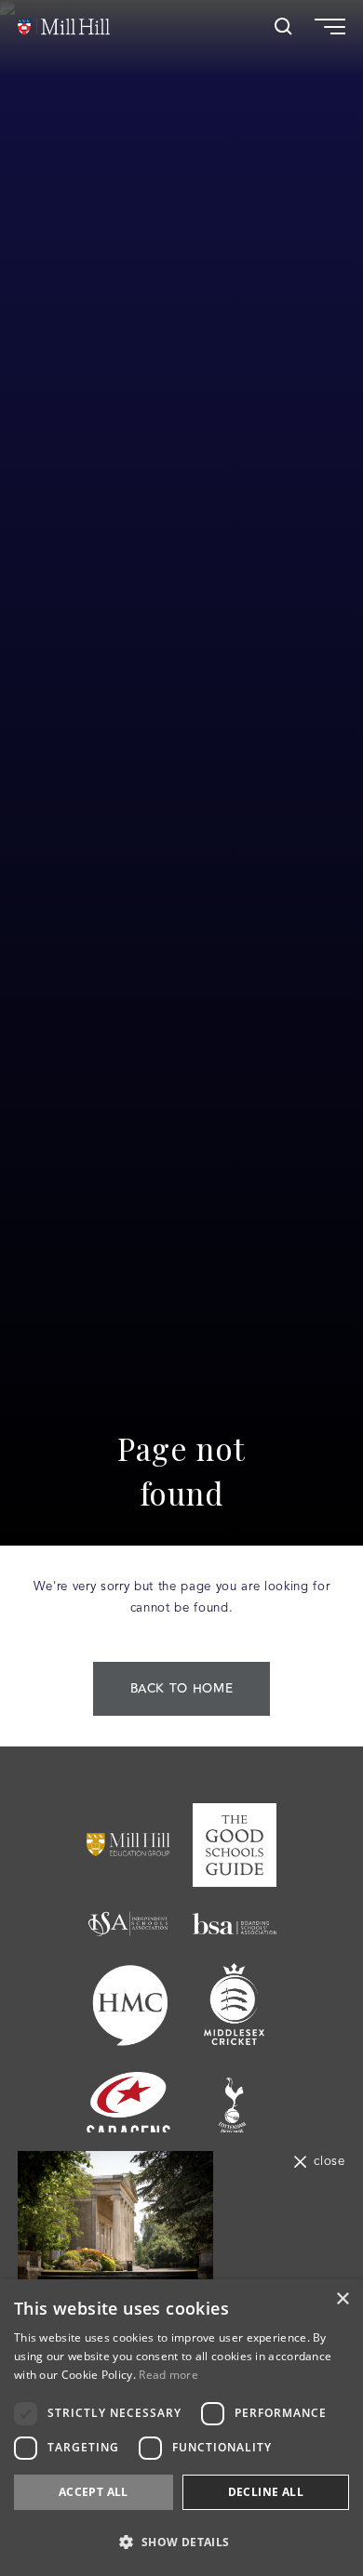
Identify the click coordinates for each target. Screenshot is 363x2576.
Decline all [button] (266, 2492)
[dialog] (181, 2428)
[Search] (283, 27)
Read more (168, 2375)
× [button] (342, 2299)
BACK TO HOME (182, 1689)
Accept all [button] (94, 2492)
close (329, 2162)
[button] (181, 2542)
